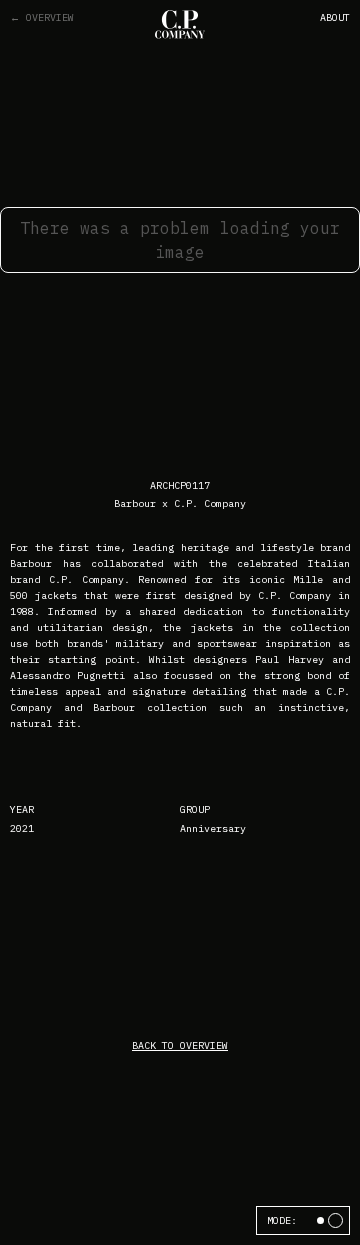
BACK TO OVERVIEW (180, 1045)
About (335, 17)
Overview (42, 17)
